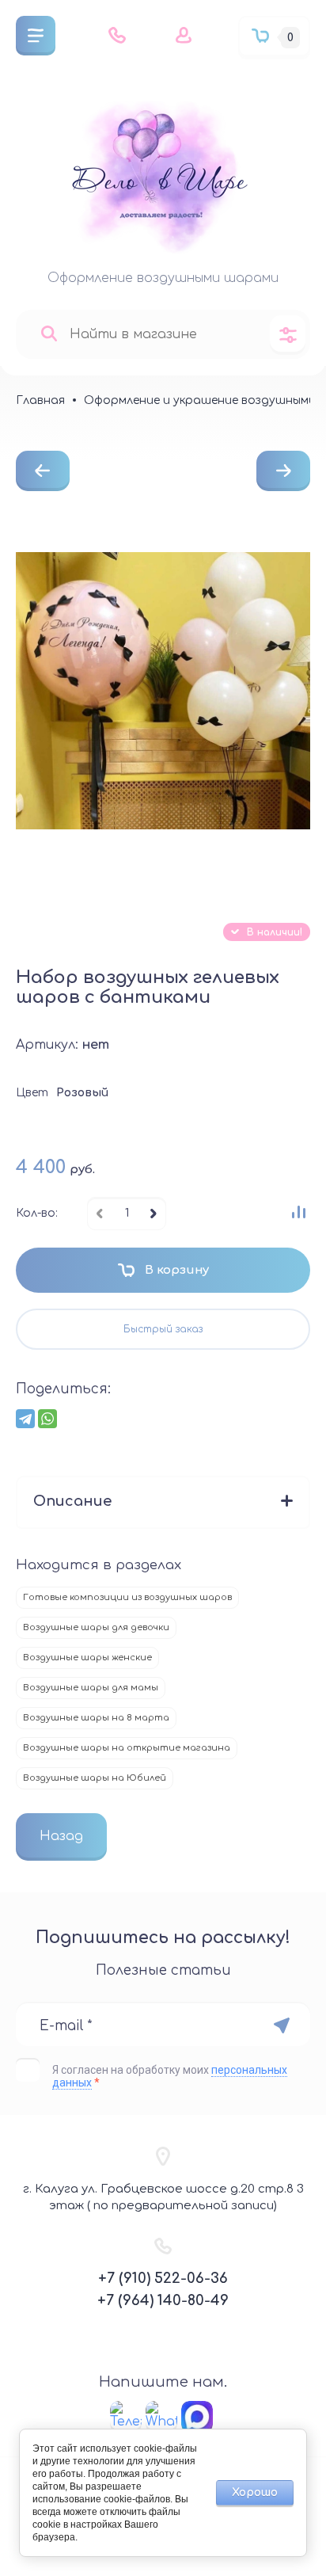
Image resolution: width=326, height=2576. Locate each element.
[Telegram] (25, 1419)
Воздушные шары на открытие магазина (127, 1748)
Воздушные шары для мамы (91, 1688)
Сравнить (298, 1212)
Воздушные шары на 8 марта (96, 1718)
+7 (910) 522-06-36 (163, 2278)
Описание (72, 1501)
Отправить (281, 2025)
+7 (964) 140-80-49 (163, 2300)
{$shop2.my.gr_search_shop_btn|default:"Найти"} (49, 334)
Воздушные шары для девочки (96, 1627)
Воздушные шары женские (87, 1658)
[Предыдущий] (43, 471)
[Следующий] (283, 471)
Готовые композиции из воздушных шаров (127, 1597)
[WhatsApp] (47, 1419)
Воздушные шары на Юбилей (95, 1778)
